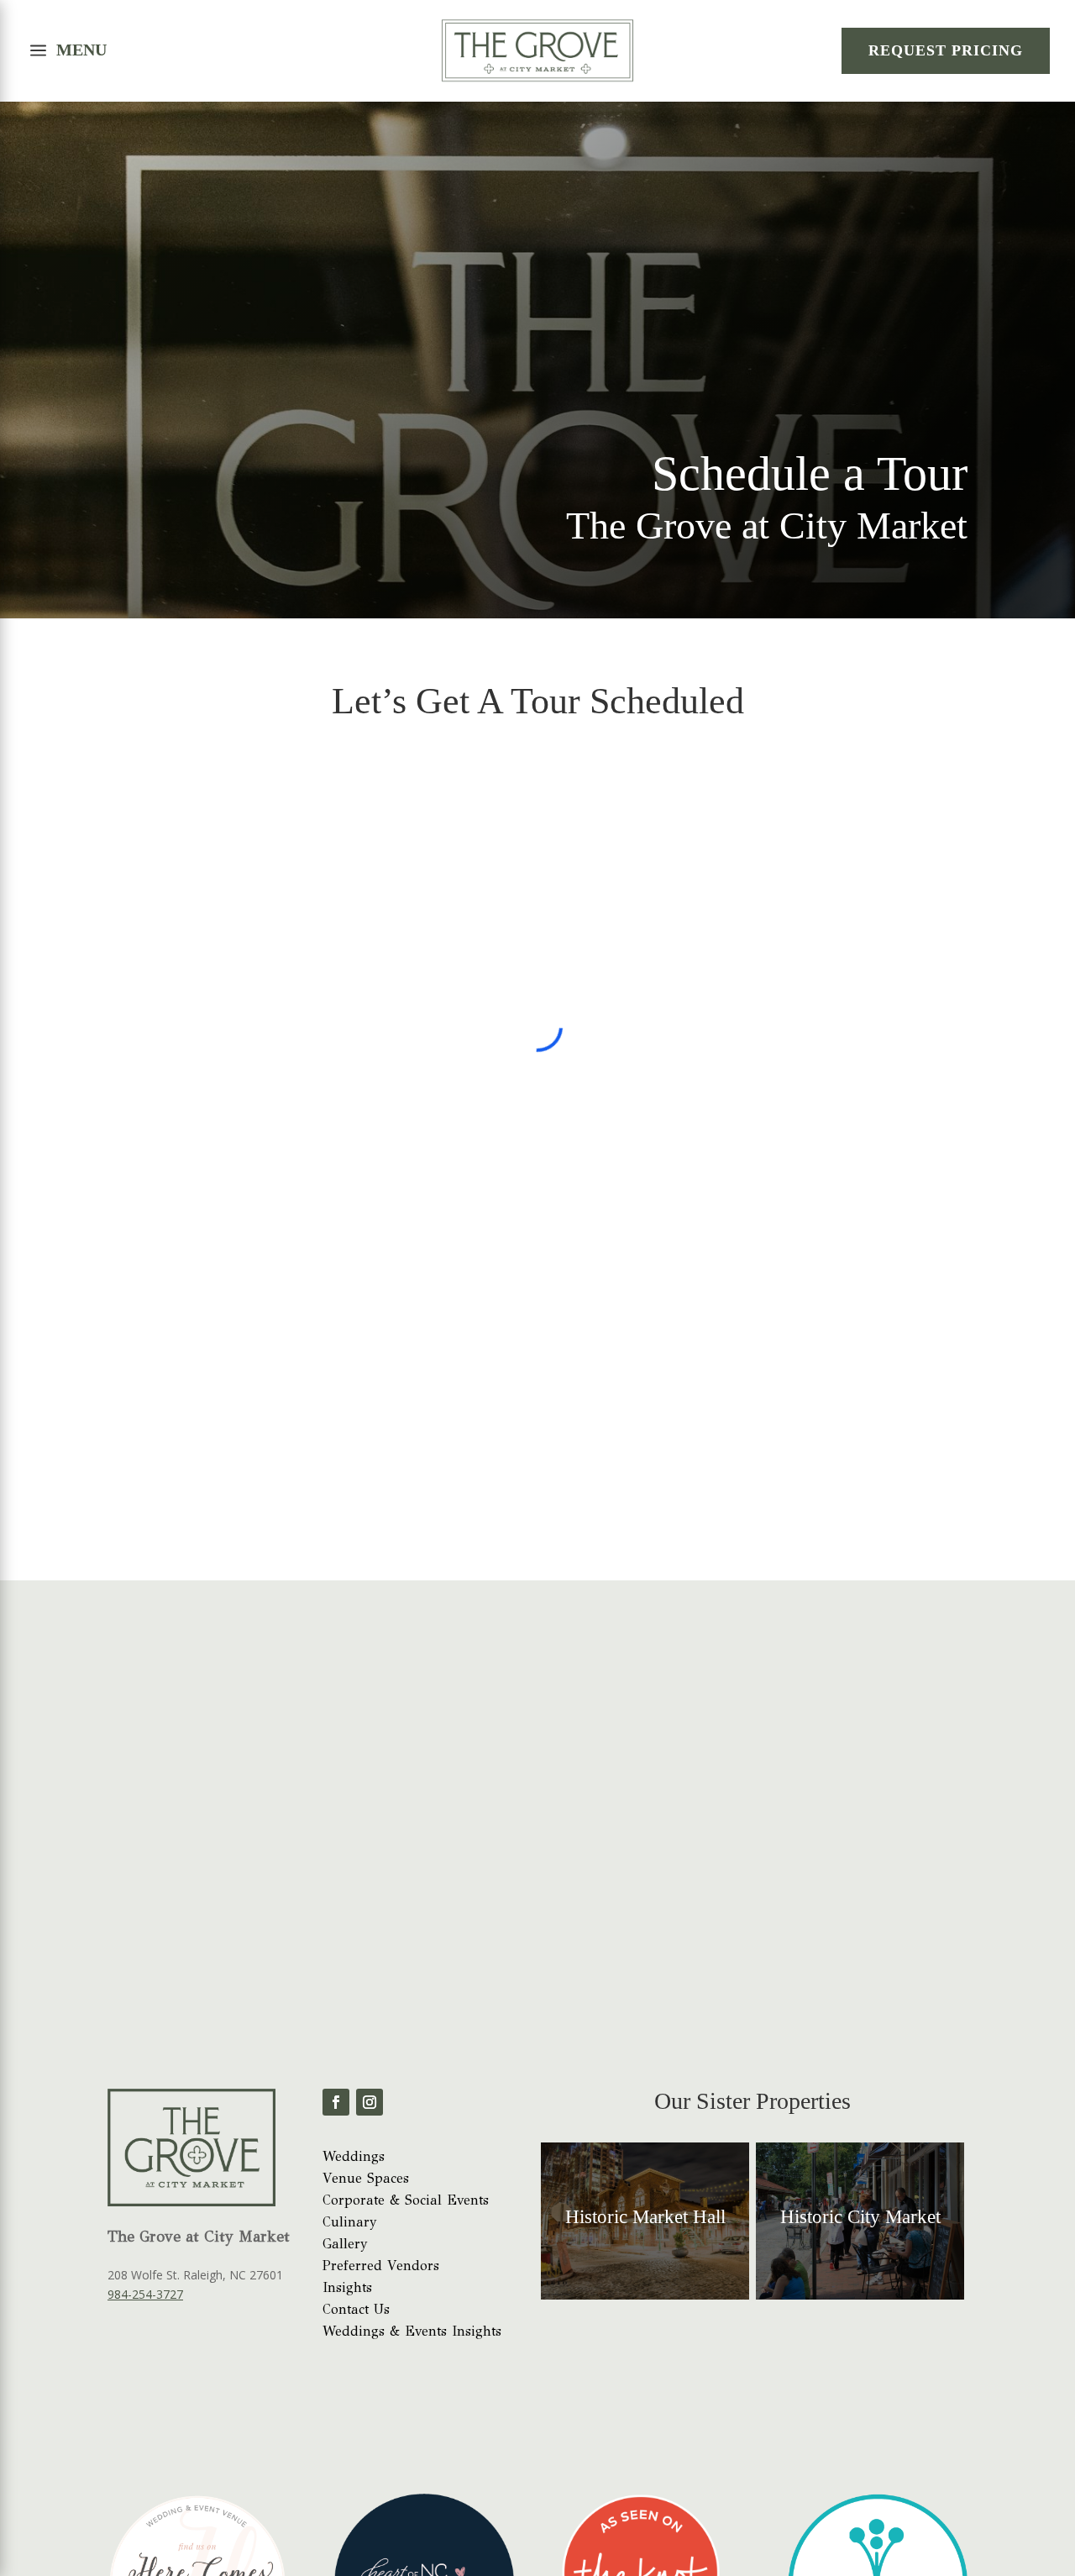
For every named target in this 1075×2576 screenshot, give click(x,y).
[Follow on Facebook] (336, 1959)
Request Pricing (946, 50)
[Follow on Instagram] (370, 1959)
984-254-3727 (145, 2151)
